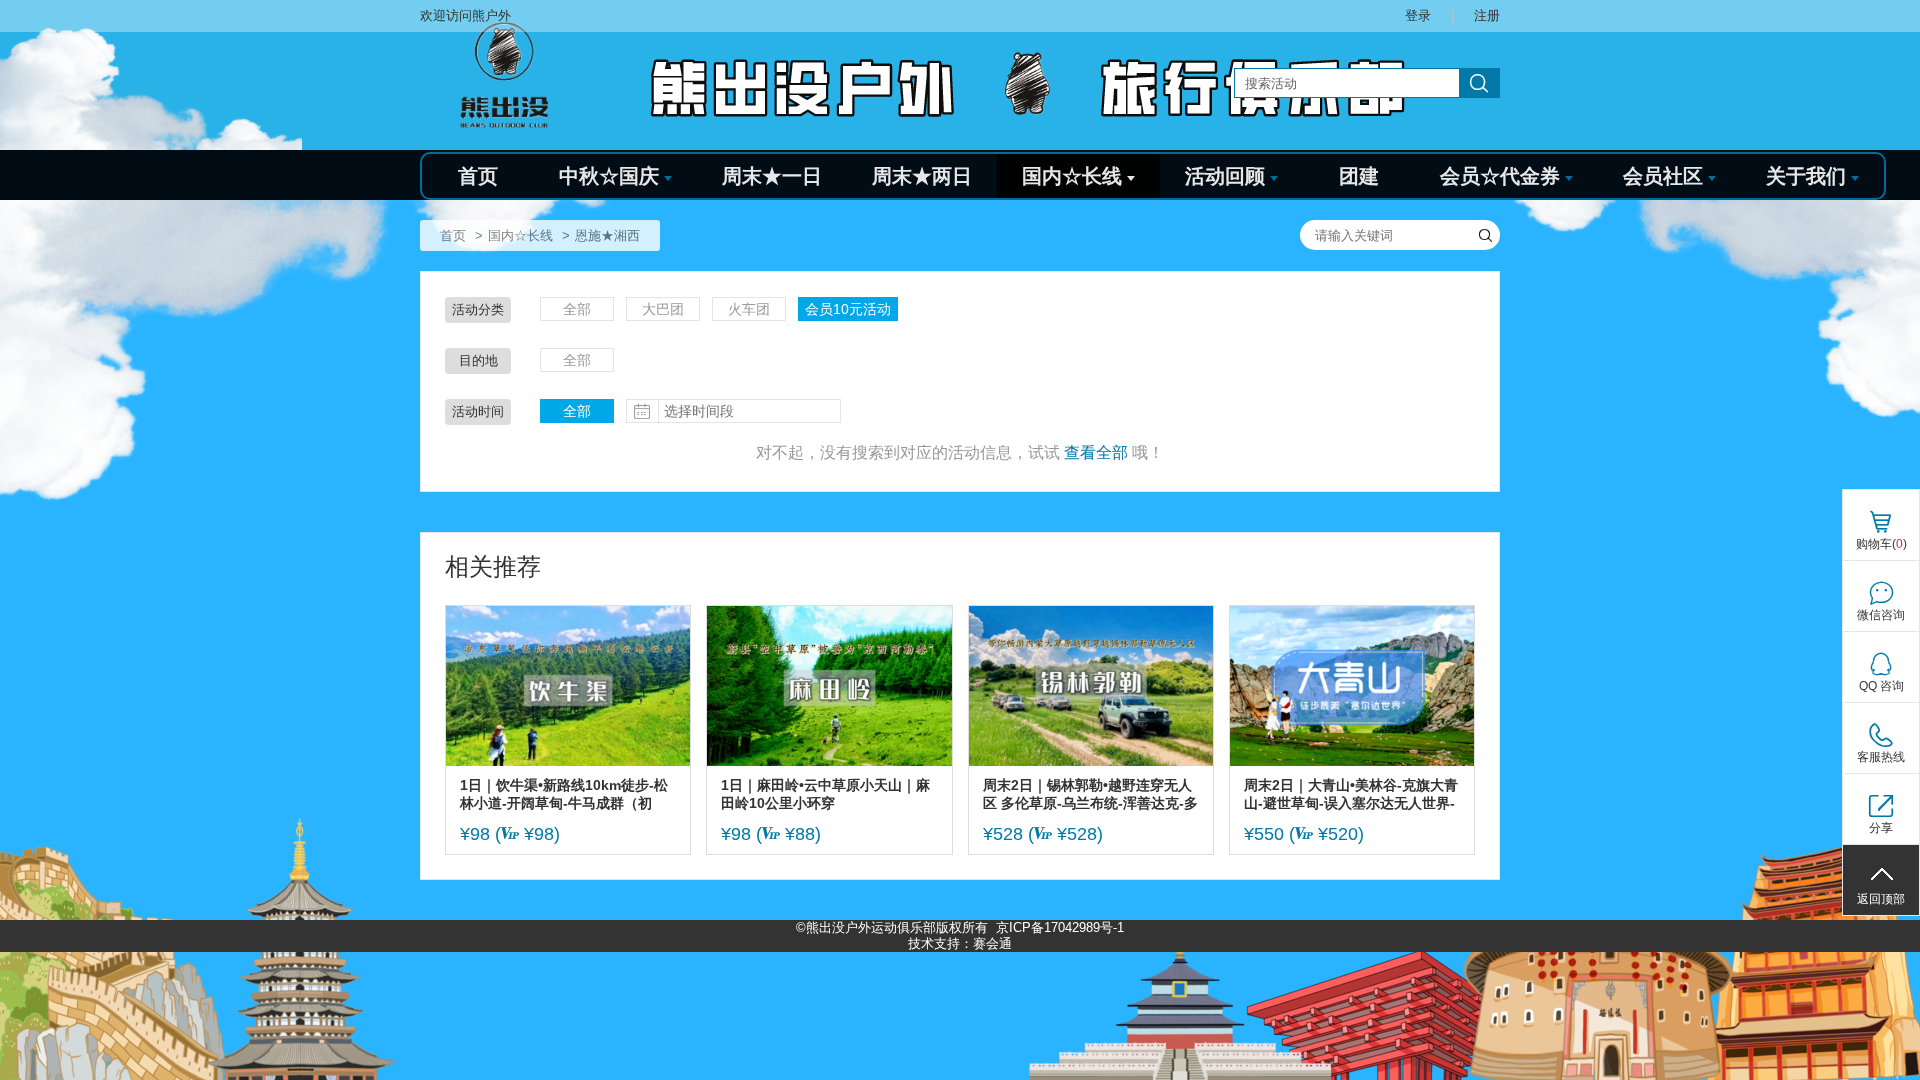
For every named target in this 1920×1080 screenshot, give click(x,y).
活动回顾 (1225, 176)
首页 (478, 176)
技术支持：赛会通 (960, 943)
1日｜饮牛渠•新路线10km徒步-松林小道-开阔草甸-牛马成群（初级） (564, 794)
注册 (1487, 15)
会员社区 (1663, 176)
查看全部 (1096, 452)
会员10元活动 (848, 309)
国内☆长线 (1072, 176)
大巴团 (663, 309)
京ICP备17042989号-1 (1060, 927)
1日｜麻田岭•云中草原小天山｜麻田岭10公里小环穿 (825, 794)
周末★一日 (772, 176)
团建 (1359, 176)
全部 (577, 309)
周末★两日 (922, 176)
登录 (1418, 15)
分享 (1881, 828)
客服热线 (1881, 757)
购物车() (1881, 544)
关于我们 (1806, 176)
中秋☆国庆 (609, 176)
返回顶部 (1881, 899)
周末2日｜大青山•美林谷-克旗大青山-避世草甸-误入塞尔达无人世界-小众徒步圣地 (1351, 794)
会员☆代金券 (1500, 176)
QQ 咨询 (1881, 686)
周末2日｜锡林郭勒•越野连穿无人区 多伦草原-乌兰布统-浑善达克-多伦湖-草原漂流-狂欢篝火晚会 (1090, 794)
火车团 (749, 309)
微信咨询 (1881, 615)
